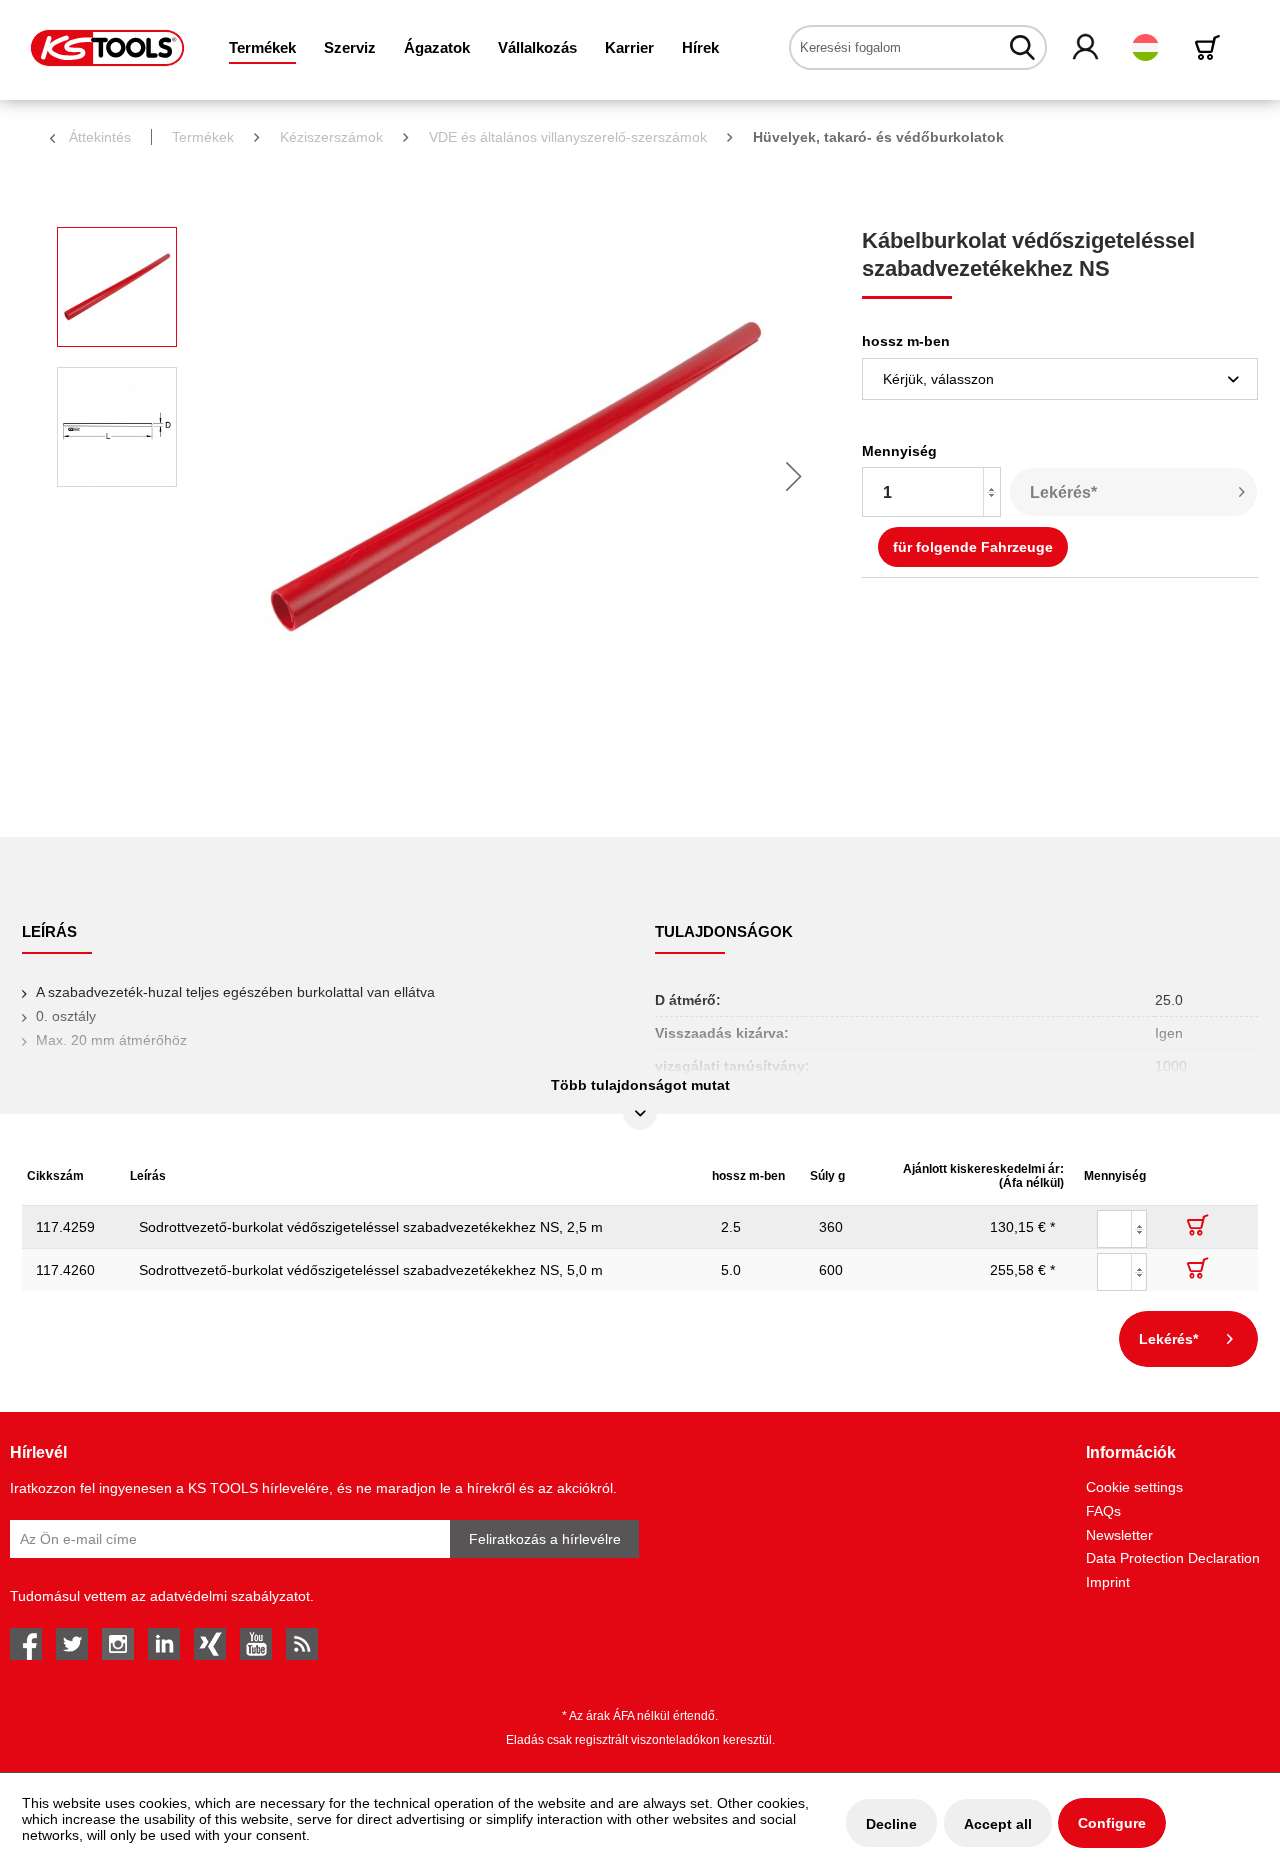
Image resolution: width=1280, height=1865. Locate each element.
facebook (26, 1644)
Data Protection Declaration (1173, 1558)
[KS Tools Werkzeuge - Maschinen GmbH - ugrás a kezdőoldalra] (107, 48)
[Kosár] (1211, 47)
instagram (118, 1644)
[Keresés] (1022, 47)
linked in (164, 1644)
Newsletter (1119, 1535)
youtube (256, 1644)
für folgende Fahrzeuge (973, 547)
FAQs (1103, 1511)
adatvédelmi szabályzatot (230, 1596)
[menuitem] (262, 47)
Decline (891, 1824)
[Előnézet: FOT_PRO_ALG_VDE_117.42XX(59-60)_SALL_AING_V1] (117, 287)
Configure (1112, 1823)
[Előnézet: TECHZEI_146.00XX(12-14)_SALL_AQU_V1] (117, 427)
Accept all (998, 1824)
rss (302, 1644)
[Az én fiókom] (1086, 48)
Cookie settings (1134, 1487)
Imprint (1108, 1582)
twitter (72, 1644)
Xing (210, 1644)
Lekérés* (1063, 492)
